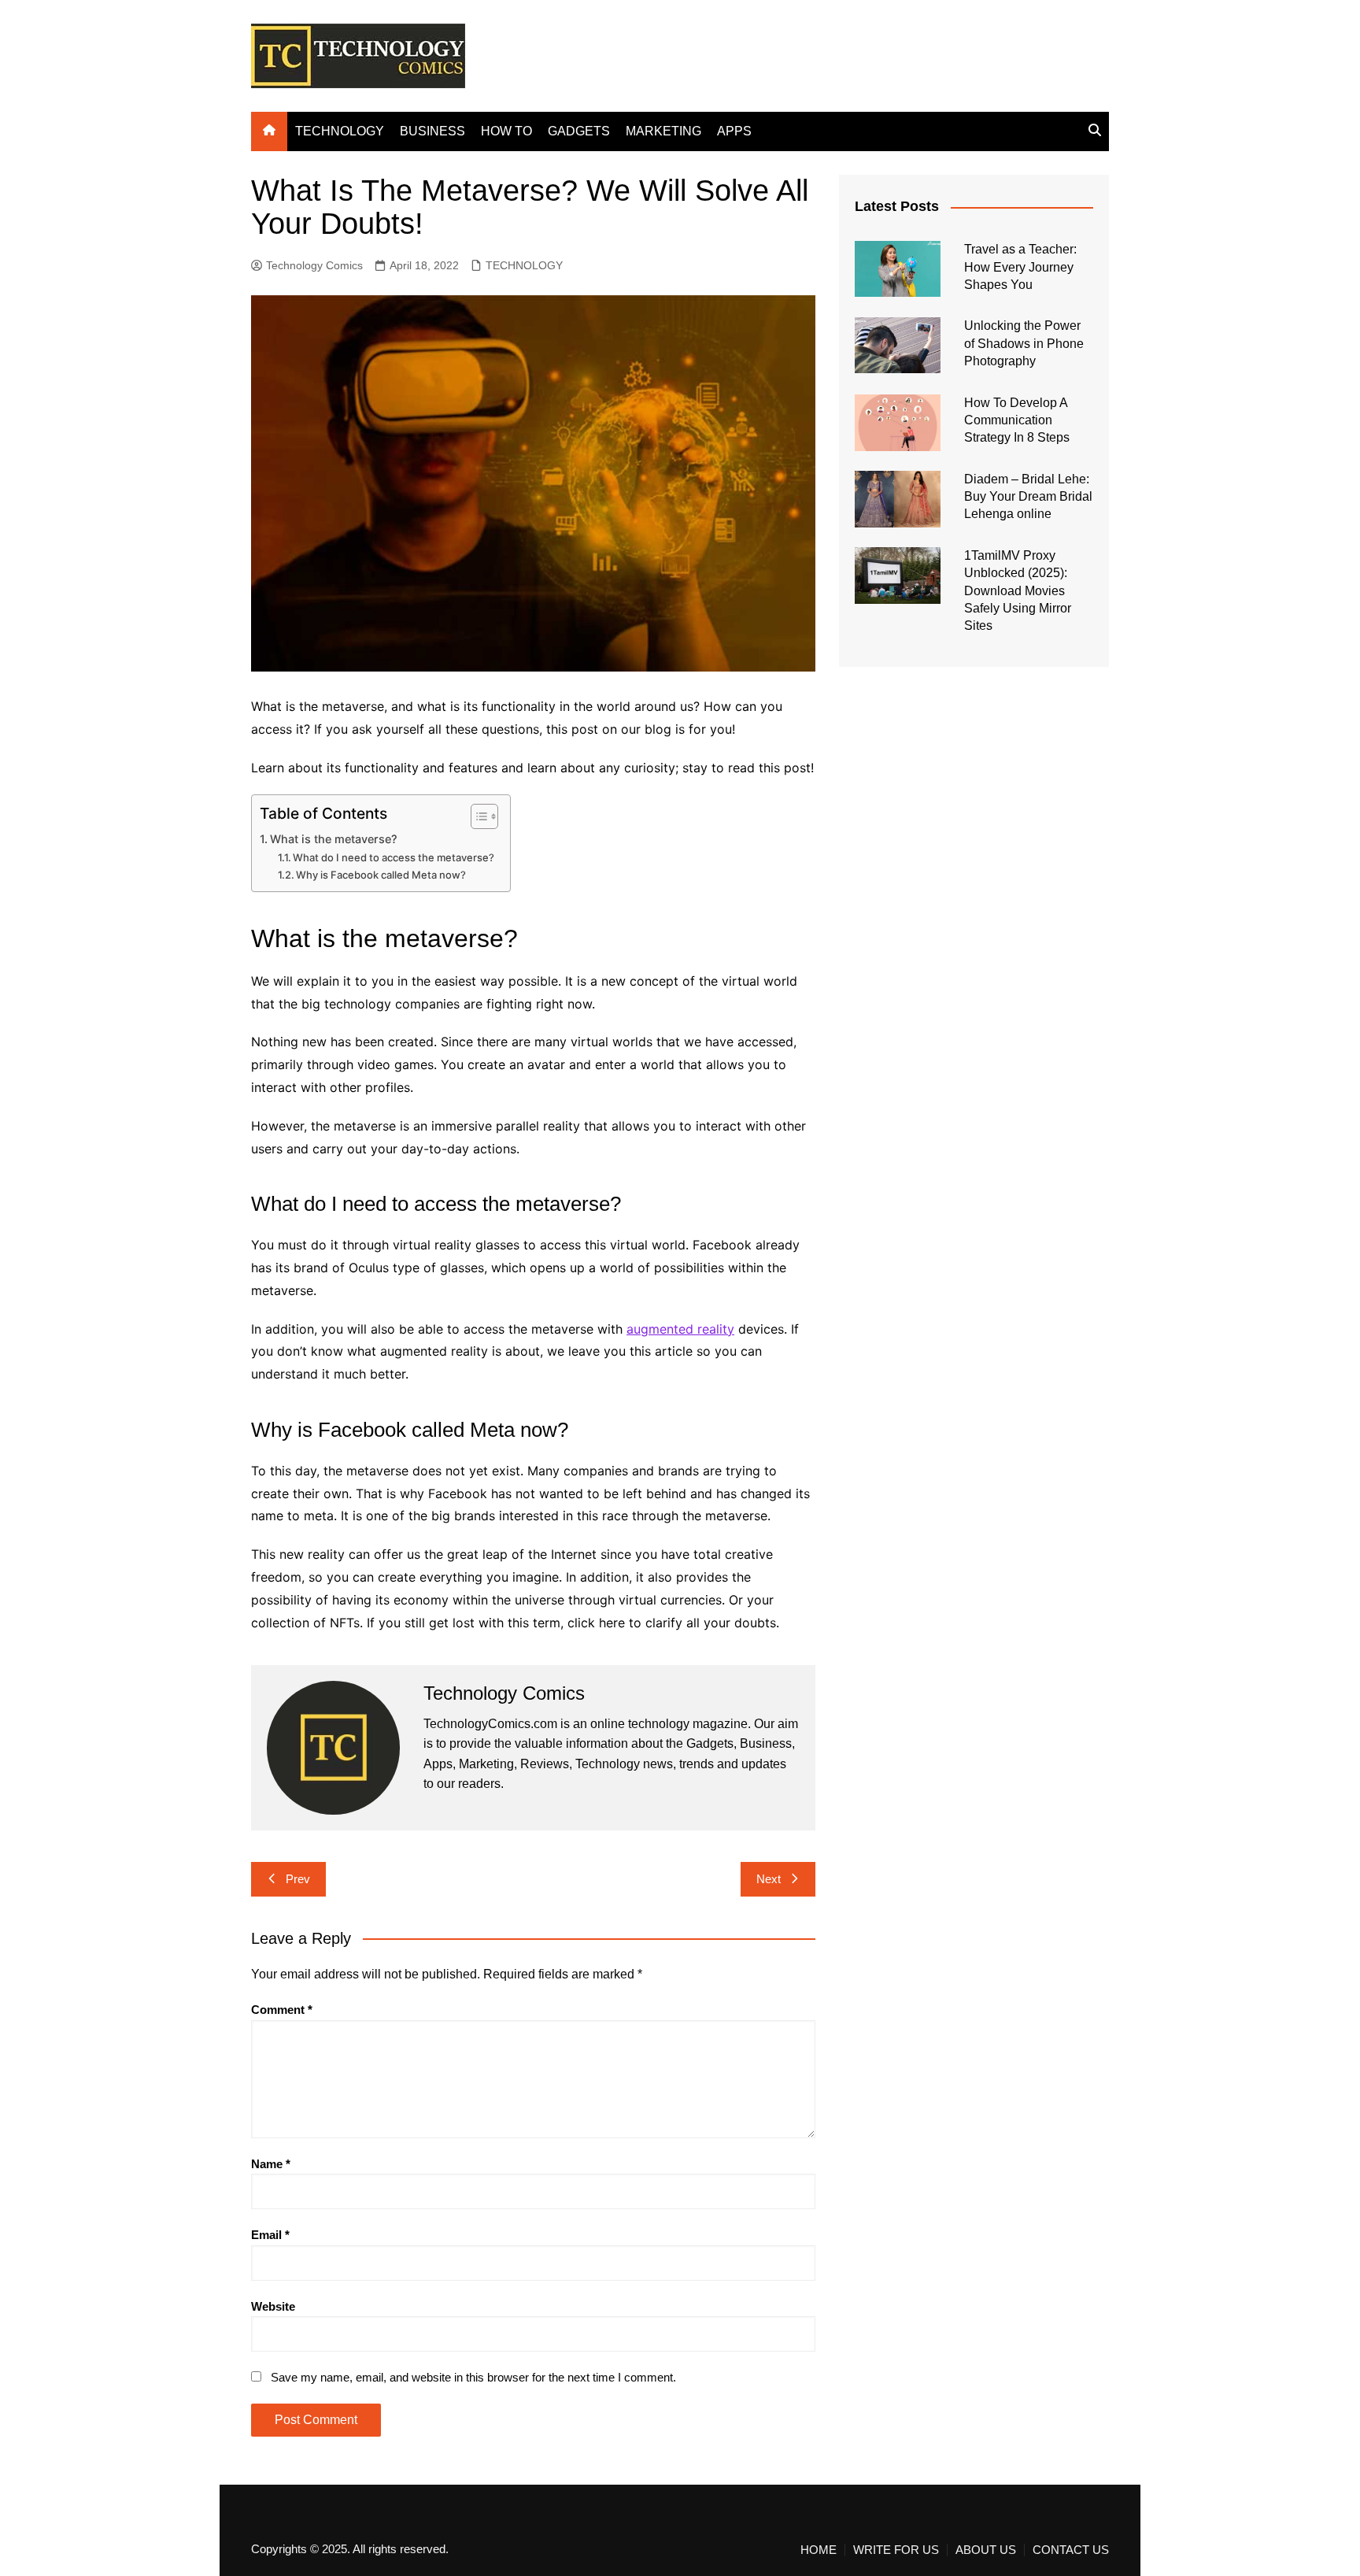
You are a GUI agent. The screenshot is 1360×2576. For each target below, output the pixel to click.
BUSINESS (432, 131)
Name (271, 2164)
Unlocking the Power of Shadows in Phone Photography (1024, 343)
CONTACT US (1071, 2550)
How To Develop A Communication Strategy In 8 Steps (1017, 420)
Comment (282, 2010)
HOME (819, 2550)
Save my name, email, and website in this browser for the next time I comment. (473, 2377)
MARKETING (663, 131)
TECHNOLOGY (340, 131)
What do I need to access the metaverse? (394, 857)
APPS (734, 131)
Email (270, 2235)
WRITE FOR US (896, 2550)
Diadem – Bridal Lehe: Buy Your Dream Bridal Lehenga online (1028, 497)
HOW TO (506, 131)
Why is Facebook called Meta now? (381, 875)
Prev (298, 1879)
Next (769, 1879)
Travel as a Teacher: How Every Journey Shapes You (1020, 267)
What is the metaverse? (334, 839)
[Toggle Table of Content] (477, 816)
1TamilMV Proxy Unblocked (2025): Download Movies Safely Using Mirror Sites (1018, 591)
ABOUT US (986, 2550)
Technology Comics (314, 265)
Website (273, 2306)
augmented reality (680, 1329)
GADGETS (579, 131)
